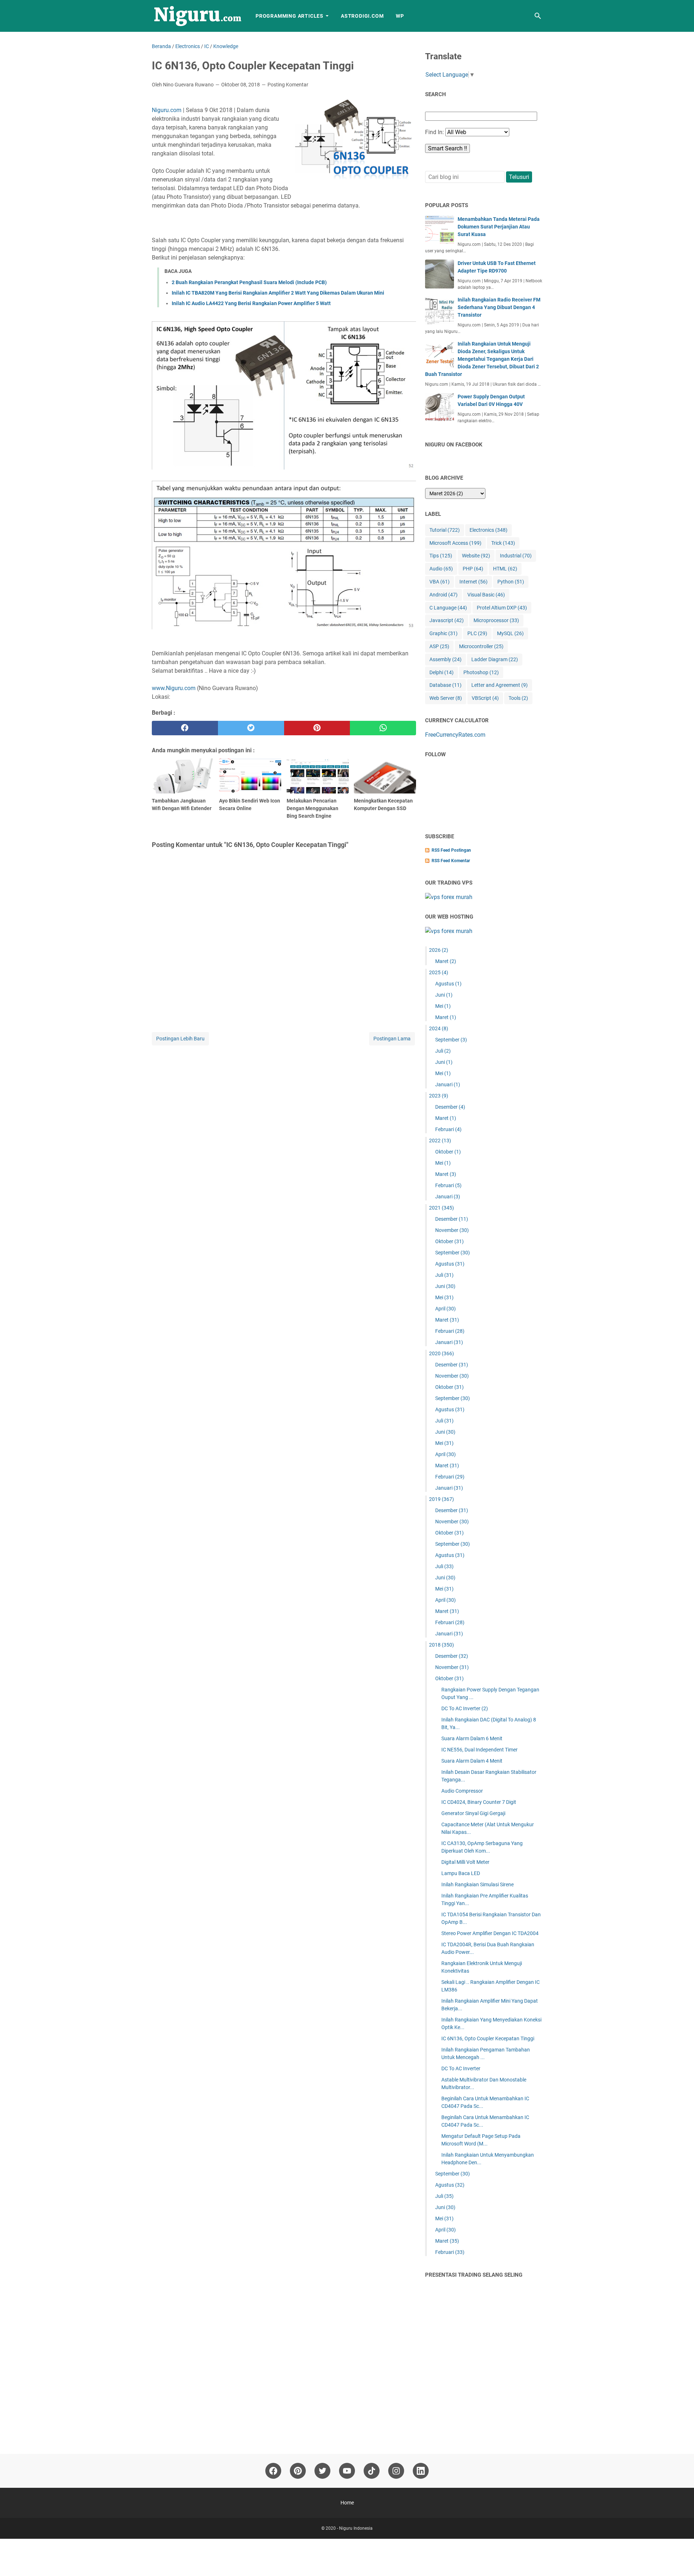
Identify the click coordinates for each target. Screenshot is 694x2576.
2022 (440, 1141)
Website (476, 556)
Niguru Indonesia (356, 2528)
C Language (448, 608)
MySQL (510, 633)
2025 (439, 972)
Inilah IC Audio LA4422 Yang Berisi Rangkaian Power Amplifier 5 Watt (251, 303)
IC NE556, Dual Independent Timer (479, 1750)
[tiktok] (372, 2471)
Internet (474, 582)
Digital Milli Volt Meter (465, 1862)
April (445, 1309)
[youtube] (347, 2471)
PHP (473, 569)
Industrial (516, 556)
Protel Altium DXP (502, 608)
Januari (448, 1084)
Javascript (447, 620)
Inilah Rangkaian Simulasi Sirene (477, 1884)
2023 (439, 1096)
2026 (439, 950)
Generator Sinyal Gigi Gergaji (473, 1813)
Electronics (489, 530)
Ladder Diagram (495, 659)
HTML (505, 569)
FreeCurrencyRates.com (455, 735)
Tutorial (445, 530)
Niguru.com (167, 110)
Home (347, 2503)
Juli (443, 1051)
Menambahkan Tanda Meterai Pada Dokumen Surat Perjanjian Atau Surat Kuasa (499, 227)
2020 (442, 1353)
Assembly (445, 659)
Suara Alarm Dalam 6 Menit (472, 1738)
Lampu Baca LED (461, 1873)
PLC (477, 633)
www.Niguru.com (174, 688)
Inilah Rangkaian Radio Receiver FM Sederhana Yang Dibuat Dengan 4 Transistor (499, 307)
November (452, 1230)
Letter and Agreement (500, 685)
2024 (439, 1028)
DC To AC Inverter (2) (465, 1708)
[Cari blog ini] (538, 16)
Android (444, 595)
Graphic (444, 633)
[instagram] (396, 2471)
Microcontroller (481, 646)
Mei (443, 1006)
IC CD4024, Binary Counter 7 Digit (479, 1802)
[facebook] (185, 728)
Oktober (448, 1152)
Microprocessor (496, 620)
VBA (440, 582)
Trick (503, 543)
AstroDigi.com (362, 16)
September (451, 1040)
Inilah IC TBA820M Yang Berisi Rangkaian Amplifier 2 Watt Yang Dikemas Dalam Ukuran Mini (278, 293)
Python (511, 582)
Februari (448, 1129)
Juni (444, 995)
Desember (450, 1107)
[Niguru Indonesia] (197, 16)
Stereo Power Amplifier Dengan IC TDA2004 (490, 1933)
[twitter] (251, 728)
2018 (442, 1645)
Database (445, 685)
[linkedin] (421, 2471)
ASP (439, 646)
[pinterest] (317, 728)
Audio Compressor (462, 1791)
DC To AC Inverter (461, 2068)
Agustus (448, 984)
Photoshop (481, 672)
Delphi (442, 672)
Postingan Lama (392, 1039)
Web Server (446, 698)
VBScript (485, 698)
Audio (441, 569)
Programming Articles (290, 16)
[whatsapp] (383, 728)
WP (400, 16)
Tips (441, 556)
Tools (518, 698)
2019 (442, 1499)
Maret (446, 961)
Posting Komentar (288, 85)
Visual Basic (486, 595)
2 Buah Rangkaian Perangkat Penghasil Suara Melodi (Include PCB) (249, 282)
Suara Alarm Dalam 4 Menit (472, 1761)
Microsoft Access (455, 543)
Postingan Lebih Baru (180, 1039)
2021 (442, 1208)
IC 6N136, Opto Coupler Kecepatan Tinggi (488, 2038)
